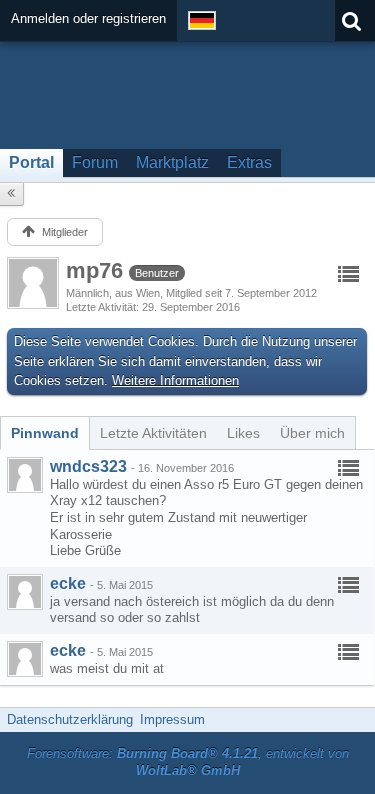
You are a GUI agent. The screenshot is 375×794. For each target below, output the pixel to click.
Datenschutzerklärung (70, 719)
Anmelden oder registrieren (88, 18)
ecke (68, 583)
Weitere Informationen (175, 380)
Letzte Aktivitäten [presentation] (153, 433)
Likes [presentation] (243, 433)
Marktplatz (172, 162)
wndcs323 (88, 466)
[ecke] (25, 592)
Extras (249, 162)
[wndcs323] (25, 475)
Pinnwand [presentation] (45, 433)
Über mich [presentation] (312, 433)
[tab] (45, 433)
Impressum (172, 719)
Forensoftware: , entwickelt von (188, 762)
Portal (31, 162)
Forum (95, 162)
